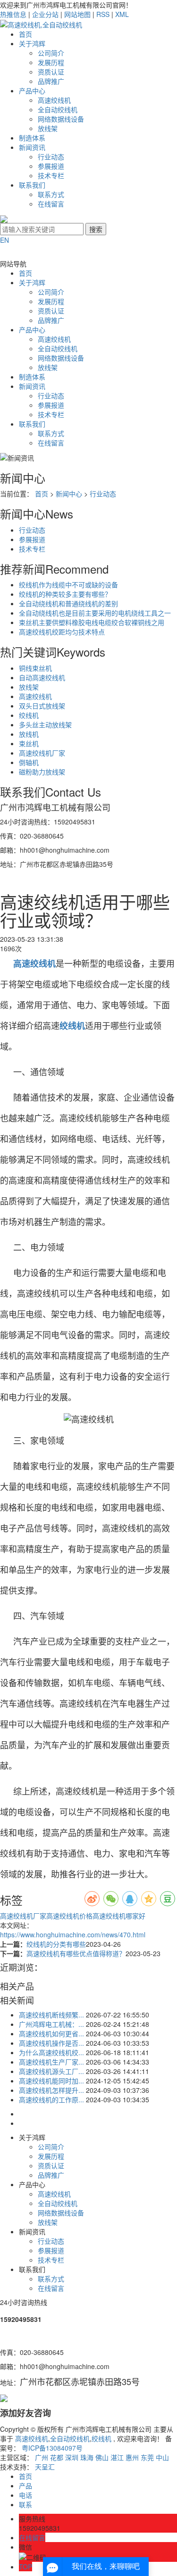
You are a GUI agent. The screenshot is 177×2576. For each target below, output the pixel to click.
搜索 (96, 229)
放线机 (29, 734)
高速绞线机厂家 (42, 753)
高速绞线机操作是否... (51, 2043)
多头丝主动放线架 (45, 724)
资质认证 (51, 72)
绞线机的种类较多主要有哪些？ (65, 594)
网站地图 (77, 14)
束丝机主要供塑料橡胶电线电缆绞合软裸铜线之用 (92, 622)
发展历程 (51, 62)
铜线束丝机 (35, 668)
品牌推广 (51, 81)
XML (122, 14)
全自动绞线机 (58, 109)
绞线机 (29, 715)
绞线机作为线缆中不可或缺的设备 (68, 584)
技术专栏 (51, 175)
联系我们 (32, 185)
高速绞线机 (54, 100)
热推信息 (13, 14)
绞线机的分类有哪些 (56, 1944)
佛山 (102, 2457)
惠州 (132, 2457)
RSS (103, 14)
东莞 (147, 2457)
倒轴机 (29, 762)
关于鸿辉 (32, 43)
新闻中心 (69, 494)
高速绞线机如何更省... (51, 2033)
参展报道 (51, 166)
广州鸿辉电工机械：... (51, 2024)
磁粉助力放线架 (42, 772)
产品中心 (32, 91)
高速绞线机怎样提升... (51, 2090)
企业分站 (45, 14)
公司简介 (51, 53)
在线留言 (51, 204)
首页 (25, 34)
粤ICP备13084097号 (52, 2448)
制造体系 (32, 138)
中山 (162, 2457)
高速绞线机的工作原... (51, 2099)
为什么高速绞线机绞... (51, 2052)
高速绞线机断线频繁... (51, 2015)
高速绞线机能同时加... (51, 2081)
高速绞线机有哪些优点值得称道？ (76, 1953)
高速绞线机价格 (69, 1916)
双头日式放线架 (42, 706)
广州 (42, 2457)
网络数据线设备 (61, 119)
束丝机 (29, 743)
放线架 (48, 128)
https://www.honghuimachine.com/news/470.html (73, 1934)
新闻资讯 (32, 147)
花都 (57, 2457)
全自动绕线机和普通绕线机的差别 (68, 603)
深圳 (72, 2457)
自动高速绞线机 (42, 677)
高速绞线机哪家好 (119, 1916)
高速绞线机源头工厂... (51, 2071)
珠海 (87, 2457)
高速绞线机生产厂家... (51, 2062)
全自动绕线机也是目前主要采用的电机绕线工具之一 (95, 613)
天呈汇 (45, 2467)
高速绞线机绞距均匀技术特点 (62, 632)
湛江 (117, 2457)
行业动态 (51, 156)
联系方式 (51, 194)
